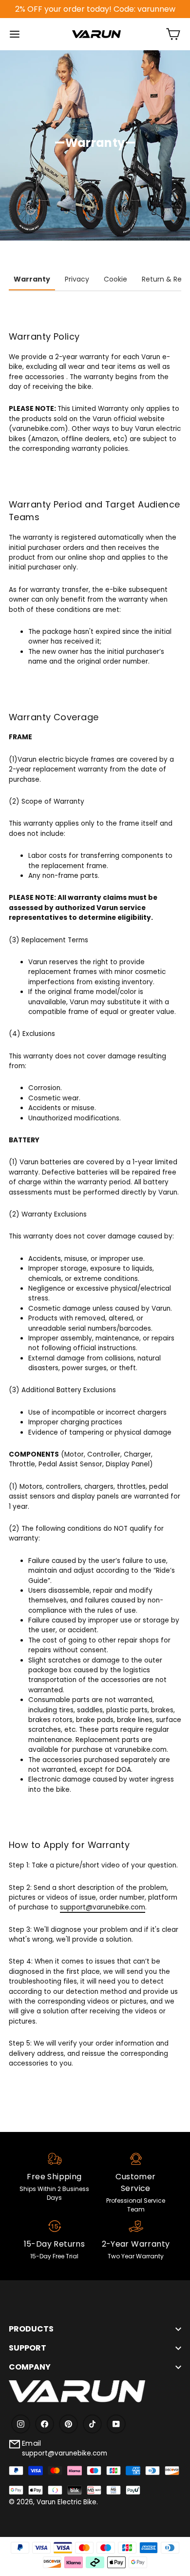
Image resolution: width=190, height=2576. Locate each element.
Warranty (32, 279)
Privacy (77, 279)
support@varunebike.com (103, 1907)
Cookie (115, 279)
